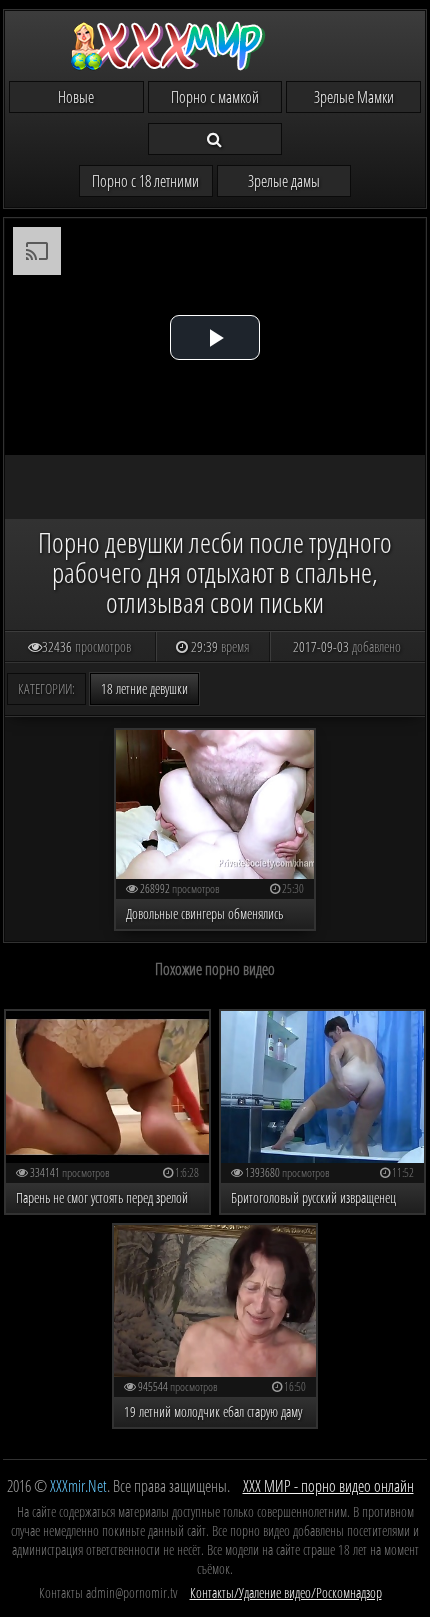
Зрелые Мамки (354, 97)
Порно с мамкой (215, 97)
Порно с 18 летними (145, 181)
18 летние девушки (144, 688)
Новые (76, 97)
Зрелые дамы (284, 181)
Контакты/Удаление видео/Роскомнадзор (286, 1592)
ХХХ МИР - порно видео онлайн (328, 1486)
